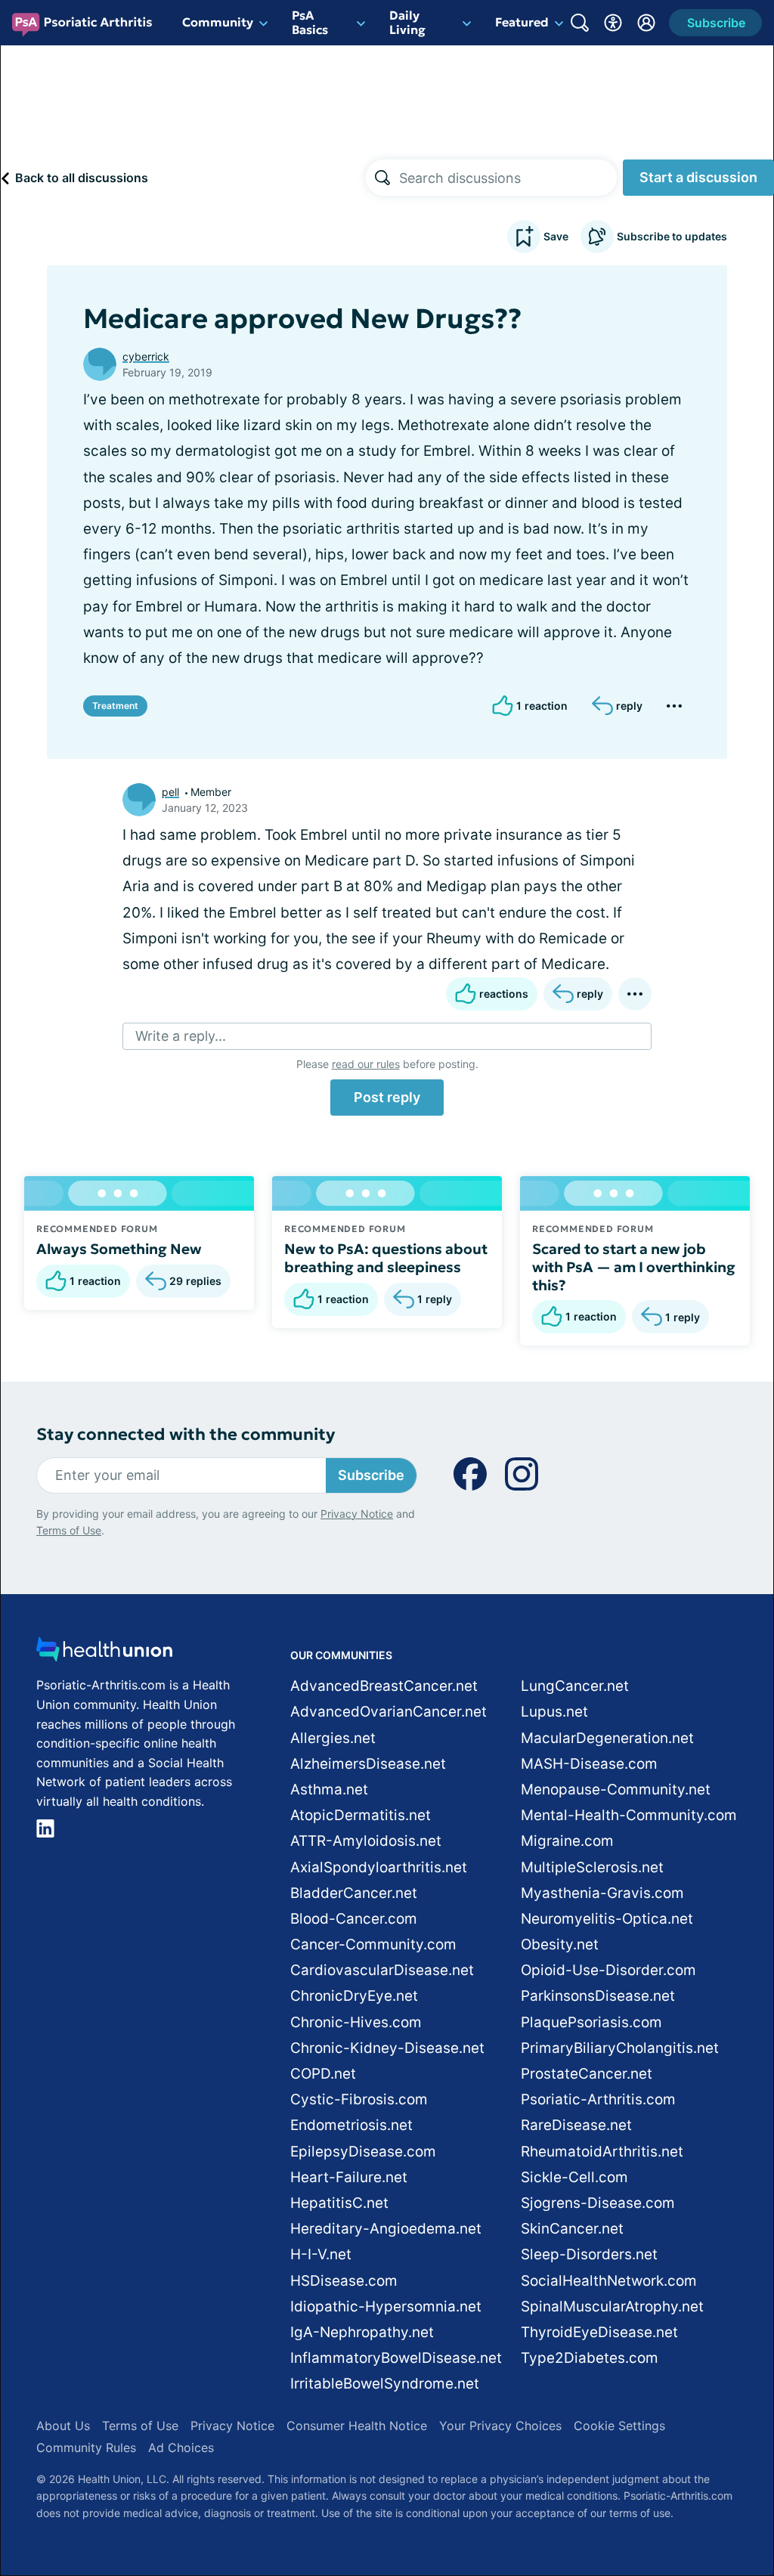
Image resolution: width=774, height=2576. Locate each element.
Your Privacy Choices (500, 2426)
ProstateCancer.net (587, 2074)
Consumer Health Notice (357, 2426)
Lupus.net (554, 1712)
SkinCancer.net (572, 2229)
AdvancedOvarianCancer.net (389, 1712)
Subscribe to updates (672, 236)
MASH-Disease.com (589, 1764)
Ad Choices (181, 2448)
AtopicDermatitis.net (361, 1815)
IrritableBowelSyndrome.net (385, 2384)
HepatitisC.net (339, 2203)
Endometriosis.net (351, 2125)
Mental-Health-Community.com (629, 1815)
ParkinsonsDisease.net (598, 1996)
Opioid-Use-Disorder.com (608, 1970)
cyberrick (146, 356)
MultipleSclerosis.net (592, 1867)
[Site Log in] (646, 23)
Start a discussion (698, 177)
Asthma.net (329, 1790)
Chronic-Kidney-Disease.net (387, 2048)
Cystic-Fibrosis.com (359, 2099)
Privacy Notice (357, 1514)
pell (170, 792)
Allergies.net (333, 1738)
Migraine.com (567, 1841)
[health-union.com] (104, 1653)
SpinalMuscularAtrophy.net (612, 2307)
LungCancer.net (575, 1686)
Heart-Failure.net (349, 2177)
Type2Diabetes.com (590, 2358)
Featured (522, 22)
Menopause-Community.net (616, 1790)
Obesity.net (560, 1944)
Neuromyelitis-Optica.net (607, 1919)
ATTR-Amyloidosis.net (366, 1841)
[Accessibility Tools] (613, 23)
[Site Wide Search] (580, 23)
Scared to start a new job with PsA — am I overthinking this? (634, 1267)
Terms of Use (69, 1530)
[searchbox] (508, 178)
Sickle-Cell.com (574, 2177)
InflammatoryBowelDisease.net (396, 2358)
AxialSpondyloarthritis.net (379, 1867)
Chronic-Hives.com (356, 2022)
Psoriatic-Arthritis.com (598, 2099)
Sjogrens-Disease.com (598, 2203)
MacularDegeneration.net (607, 1738)
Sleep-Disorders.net (589, 2254)
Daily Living (407, 22)
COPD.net (323, 2074)
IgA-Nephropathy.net (362, 2332)
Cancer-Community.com (373, 1944)
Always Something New (119, 1249)
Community (218, 22)
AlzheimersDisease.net (368, 1764)
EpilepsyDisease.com (363, 2152)
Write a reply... (181, 1036)
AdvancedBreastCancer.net (384, 1686)
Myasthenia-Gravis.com (602, 1893)
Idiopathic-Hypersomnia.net (386, 2307)
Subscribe (371, 1475)
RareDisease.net (576, 2125)
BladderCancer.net (354, 1893)
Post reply (387, 1097)
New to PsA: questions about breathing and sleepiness (386, 1258)
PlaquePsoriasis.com (591, 2022)
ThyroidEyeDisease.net (599, 2332)
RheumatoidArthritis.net (602, 2152)
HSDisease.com (344, 2281)
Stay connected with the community (186, 1434)
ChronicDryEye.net (354, 1996)
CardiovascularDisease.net (382, 1970)
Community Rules (86, 2448)
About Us (63, 2426)
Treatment (115, 706)
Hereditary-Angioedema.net (386, 2229)
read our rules (366, 1064)
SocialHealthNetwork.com (609, 2281)
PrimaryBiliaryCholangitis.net (620, 2048)
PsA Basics (310, 22)
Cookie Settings (619, 2426)
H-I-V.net (321, 2254)
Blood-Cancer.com (354, 1919)
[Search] (382, 178)
